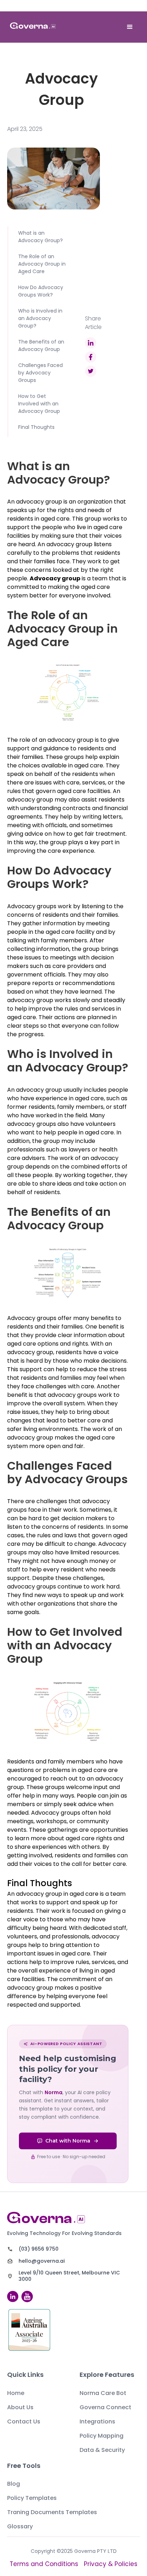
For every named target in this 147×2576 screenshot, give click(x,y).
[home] (33, 27)
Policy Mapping (102, 2436)
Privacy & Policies (111, 2564)
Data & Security (102, 2450)
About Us (20, 2407)
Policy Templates (32, 2498)
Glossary (20, 2526)
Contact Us (24, 2421)
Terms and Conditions (44, 2564)
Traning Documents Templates (52, 2512)
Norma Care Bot (103, 2393)
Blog (14, 2484)
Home (16, 2393)
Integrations (97, 2421)
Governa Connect (105, 2407)
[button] (130, 27)
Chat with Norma (68, 2141)
